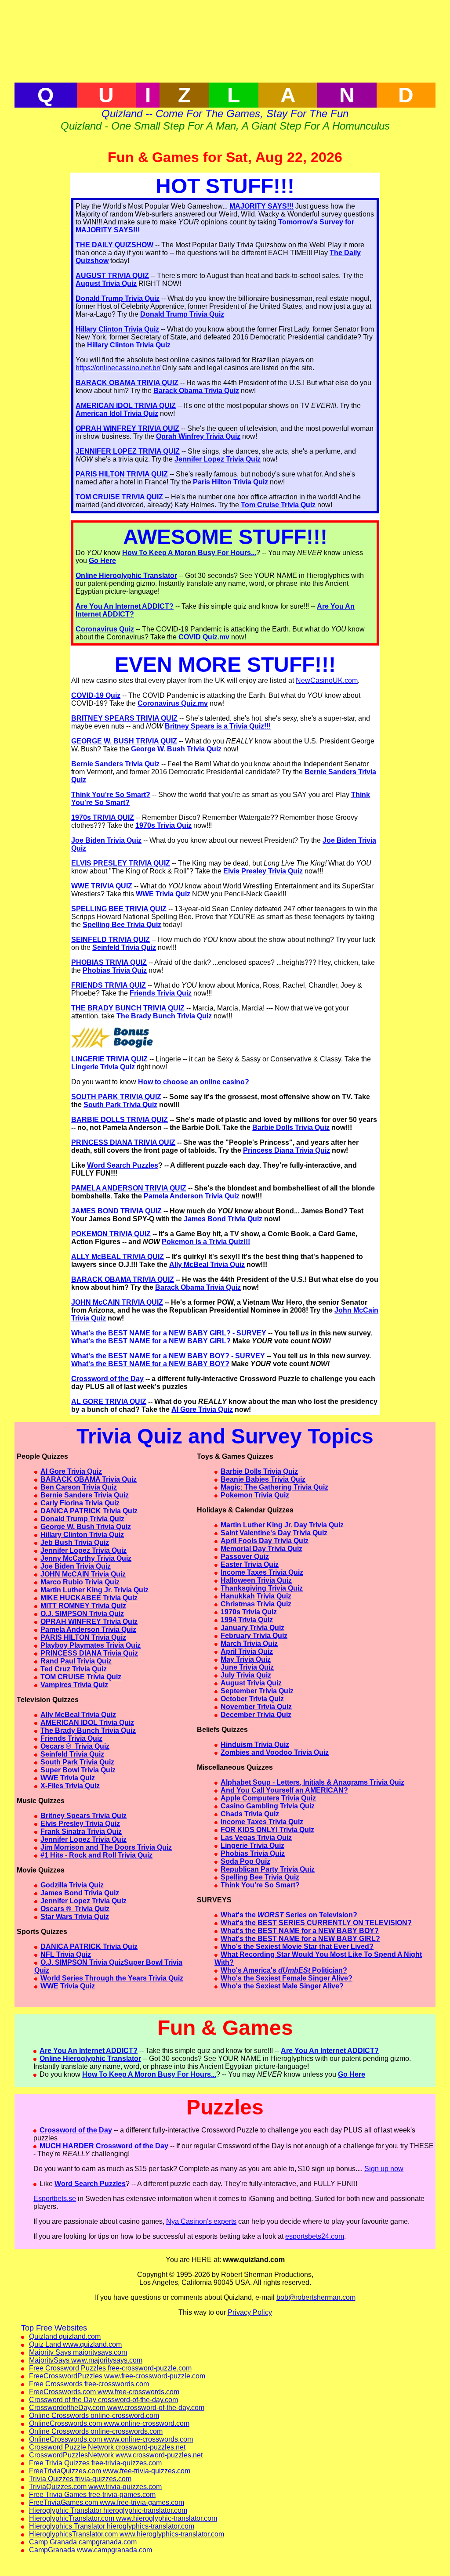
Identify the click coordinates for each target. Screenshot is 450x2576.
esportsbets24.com (315, 2236)
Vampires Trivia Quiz (74, 1685)
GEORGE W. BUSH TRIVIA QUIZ (124, 741)
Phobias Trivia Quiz (115, 970)
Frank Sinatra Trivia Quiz (81, 1831)
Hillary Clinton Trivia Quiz (117, 329)
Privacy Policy (250, 2312)
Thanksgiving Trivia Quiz (262, 1588)
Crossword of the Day (107, 1379)
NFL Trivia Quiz (66, 1954)
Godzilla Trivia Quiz (72, 1885)
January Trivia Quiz (252, 1628)
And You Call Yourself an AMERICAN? (284, 1790)
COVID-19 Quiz (96, 695)
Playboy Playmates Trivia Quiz (91, 1645)
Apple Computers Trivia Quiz (268, 1798)
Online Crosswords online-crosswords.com (96, 2431)
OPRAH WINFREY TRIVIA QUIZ (127, 428)
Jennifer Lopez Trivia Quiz (218, 459)
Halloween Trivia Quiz (256, 1580)
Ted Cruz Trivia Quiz (74, 1669)
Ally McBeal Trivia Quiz (207, 1265)
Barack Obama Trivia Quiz (196, 391)
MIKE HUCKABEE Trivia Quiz (89, 1598)
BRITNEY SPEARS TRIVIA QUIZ (124, 718)
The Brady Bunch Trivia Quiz (164, 1016)
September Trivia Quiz (257, 1691)
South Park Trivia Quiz (120, 1105)
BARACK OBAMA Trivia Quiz (89, 1479)
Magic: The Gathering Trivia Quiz (274, 1487)
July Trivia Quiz (246, 1675)
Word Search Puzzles (123, 1165)
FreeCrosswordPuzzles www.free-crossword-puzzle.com (117, 2376)
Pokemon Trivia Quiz (255, 1495)
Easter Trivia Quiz (250, 1564)
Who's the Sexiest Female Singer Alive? (287, 1978)
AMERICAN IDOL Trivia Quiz (87, 1723)
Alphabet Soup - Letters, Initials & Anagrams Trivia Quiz (312, 1782)
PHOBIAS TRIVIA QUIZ (109, 962)
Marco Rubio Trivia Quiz (80, 1582)
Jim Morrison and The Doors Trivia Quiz (106, 1847)
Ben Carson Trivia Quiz (79, 1487)
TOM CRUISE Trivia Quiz (81, 1677)
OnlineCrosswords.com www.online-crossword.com (109, 2423)
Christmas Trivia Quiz (256, 1604)
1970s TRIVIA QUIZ (103, 817)
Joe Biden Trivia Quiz (106, 840)
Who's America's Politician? (284, 1970)
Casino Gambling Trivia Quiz (268, 1806)
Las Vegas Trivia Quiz (256, 1838)
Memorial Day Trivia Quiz (261, 1549)
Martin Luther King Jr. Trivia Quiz (94, 1590)
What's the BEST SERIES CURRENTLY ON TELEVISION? (316, 1923)
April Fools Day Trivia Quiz (265, 1541)
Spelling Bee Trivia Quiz (122, 925)
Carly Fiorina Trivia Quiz (80, 1503)
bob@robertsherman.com (316, 2297)
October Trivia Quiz (252, 1699)
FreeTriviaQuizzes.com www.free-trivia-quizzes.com (110, 2471)
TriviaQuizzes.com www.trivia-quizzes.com (95, 2487)
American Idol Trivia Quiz (117, 413)
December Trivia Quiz (256, 1715)
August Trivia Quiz (106, 283)
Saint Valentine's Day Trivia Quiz (274, 1533)
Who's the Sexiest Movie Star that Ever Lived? (297, 1946)
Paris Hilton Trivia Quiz (230, 482)
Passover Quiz (245, 1557)
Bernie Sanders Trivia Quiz (115, 764)
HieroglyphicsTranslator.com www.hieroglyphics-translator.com (127, 2534)
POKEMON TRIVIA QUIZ (111, 1234)
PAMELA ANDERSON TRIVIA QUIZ (129, 1188)
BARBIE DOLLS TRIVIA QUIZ (120, 1120)
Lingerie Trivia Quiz (103, 1067)
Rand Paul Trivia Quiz (76, 1661)
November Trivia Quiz (256, 1707)
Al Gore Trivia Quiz (202, 1409)
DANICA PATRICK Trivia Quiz (89, 1511)
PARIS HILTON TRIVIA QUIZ (122, 474)
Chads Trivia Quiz (250, 1814)
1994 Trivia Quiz (247, 1620)
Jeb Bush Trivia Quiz (75, 1542)
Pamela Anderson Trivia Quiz (192, 1196)
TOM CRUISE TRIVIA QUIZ (119, 497)
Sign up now (384, 2169)
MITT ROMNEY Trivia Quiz (83, 1606)
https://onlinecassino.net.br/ (118, 368)
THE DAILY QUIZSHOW (114, 245)
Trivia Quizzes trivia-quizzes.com (80, 2479)
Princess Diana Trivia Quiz (287, 1150)
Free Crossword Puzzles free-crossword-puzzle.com (110, 2368)
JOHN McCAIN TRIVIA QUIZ (117, 1302)
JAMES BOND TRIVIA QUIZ (116, 1211)
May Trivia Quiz (246, 1659)
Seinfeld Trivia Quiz (124, 947)
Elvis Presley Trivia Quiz (263, 871)
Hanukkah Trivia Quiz (256, 1596)
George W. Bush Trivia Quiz (176, 749)
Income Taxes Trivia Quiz (262, 1572)
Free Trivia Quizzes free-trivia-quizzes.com (95, 2463)
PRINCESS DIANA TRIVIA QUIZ (123, 1142)
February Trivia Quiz (254, 1636)
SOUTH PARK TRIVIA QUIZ (116, 1097)
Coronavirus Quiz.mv (173, 703)
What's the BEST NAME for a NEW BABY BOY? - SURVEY (168, 1356)
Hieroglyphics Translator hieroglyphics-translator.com (112, 2526)
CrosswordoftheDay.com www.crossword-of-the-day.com (117, 2408)
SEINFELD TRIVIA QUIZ (111, 940)
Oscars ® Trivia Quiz (75, 1746)
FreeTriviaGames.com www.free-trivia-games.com (107, 2502)
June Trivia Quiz (247, 1667)
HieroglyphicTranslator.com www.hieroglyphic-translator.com (123, 2518)
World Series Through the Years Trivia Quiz (112, 1978)
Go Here (102, 561)
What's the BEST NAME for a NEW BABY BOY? (150, 1364)
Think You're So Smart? (111, 795)
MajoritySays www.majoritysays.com (86, 2360)
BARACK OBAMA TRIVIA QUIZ (127, 383)
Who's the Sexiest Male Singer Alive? (282, 1986)
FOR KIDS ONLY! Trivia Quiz (267, 1830)
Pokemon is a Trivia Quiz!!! (206, 1242)
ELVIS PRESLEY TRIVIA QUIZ (121, 863)
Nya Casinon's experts (201, 2221)
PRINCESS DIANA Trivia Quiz (89, 1653)
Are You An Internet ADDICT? (125, 606)
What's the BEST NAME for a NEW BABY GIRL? (151, 1341)
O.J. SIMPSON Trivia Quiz (82, 1614)
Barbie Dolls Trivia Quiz (291, 1127)
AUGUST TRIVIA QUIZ (112, 276)
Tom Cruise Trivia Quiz (278, 505)
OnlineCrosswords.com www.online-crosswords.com (111, 2439)
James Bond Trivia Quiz (223, 1219)
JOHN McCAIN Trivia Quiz (83, 1574)
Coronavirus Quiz (105, 629)
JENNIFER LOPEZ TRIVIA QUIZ (128, 451)
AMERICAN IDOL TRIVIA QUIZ (126, 406)
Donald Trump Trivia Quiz (118, 298)
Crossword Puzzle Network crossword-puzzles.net (107, 2447)
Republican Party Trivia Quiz (268, 1869)
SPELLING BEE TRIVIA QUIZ (119, 909)
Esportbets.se (55, 2199)
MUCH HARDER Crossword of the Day (104, 2146)
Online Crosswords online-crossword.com (94, 2415)
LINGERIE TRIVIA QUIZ (109, 1059)
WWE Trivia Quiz (163, 894)
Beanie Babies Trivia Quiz (263, 1479)
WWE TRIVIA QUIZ (102, 886)
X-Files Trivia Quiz (70, 1786)
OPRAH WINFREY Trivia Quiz (89, 1622)
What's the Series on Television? (289, 1915)
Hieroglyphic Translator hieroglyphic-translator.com (108, 2510)
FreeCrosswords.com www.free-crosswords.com (104, 2392)
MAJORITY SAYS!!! (261, 206)
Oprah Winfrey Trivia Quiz (198, 436)
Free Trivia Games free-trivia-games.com (92, 2495)
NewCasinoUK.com (327, 680)
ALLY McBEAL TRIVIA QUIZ (118, 1257)
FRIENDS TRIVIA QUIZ (109, 985)
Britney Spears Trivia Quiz (83, 1816)
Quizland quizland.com (65, 2336)
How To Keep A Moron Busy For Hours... (189, 553)
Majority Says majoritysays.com (78, 2352)
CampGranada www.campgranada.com (91, 2550)
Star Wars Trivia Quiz (75, 1917)
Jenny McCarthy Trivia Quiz (86, 1558)
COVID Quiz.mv (204, 637)
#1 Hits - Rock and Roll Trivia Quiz (96, 1855)
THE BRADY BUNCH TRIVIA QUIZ (128, 1008)
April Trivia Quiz (247, 1651)
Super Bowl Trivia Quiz (78, 1770)
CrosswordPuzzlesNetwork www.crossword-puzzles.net (116, 2455)
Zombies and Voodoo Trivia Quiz (275, 1752)
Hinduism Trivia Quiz (255, 1744)
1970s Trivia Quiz (163, 825)
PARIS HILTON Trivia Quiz (83, 1637)
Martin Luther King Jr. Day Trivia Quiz (282, 1525)
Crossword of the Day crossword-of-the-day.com (103, 2400)
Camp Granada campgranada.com (83, 2542)
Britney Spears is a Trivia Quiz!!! (218, 726)
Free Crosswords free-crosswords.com (89, 2384)
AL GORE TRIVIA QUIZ (109, 1402)
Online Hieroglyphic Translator (126, 575)
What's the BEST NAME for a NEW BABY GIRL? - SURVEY (169, 1333)
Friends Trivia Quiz (161, 993)
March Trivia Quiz (249, 1643)
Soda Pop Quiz (245, 1861)
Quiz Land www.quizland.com (75, 2344)
